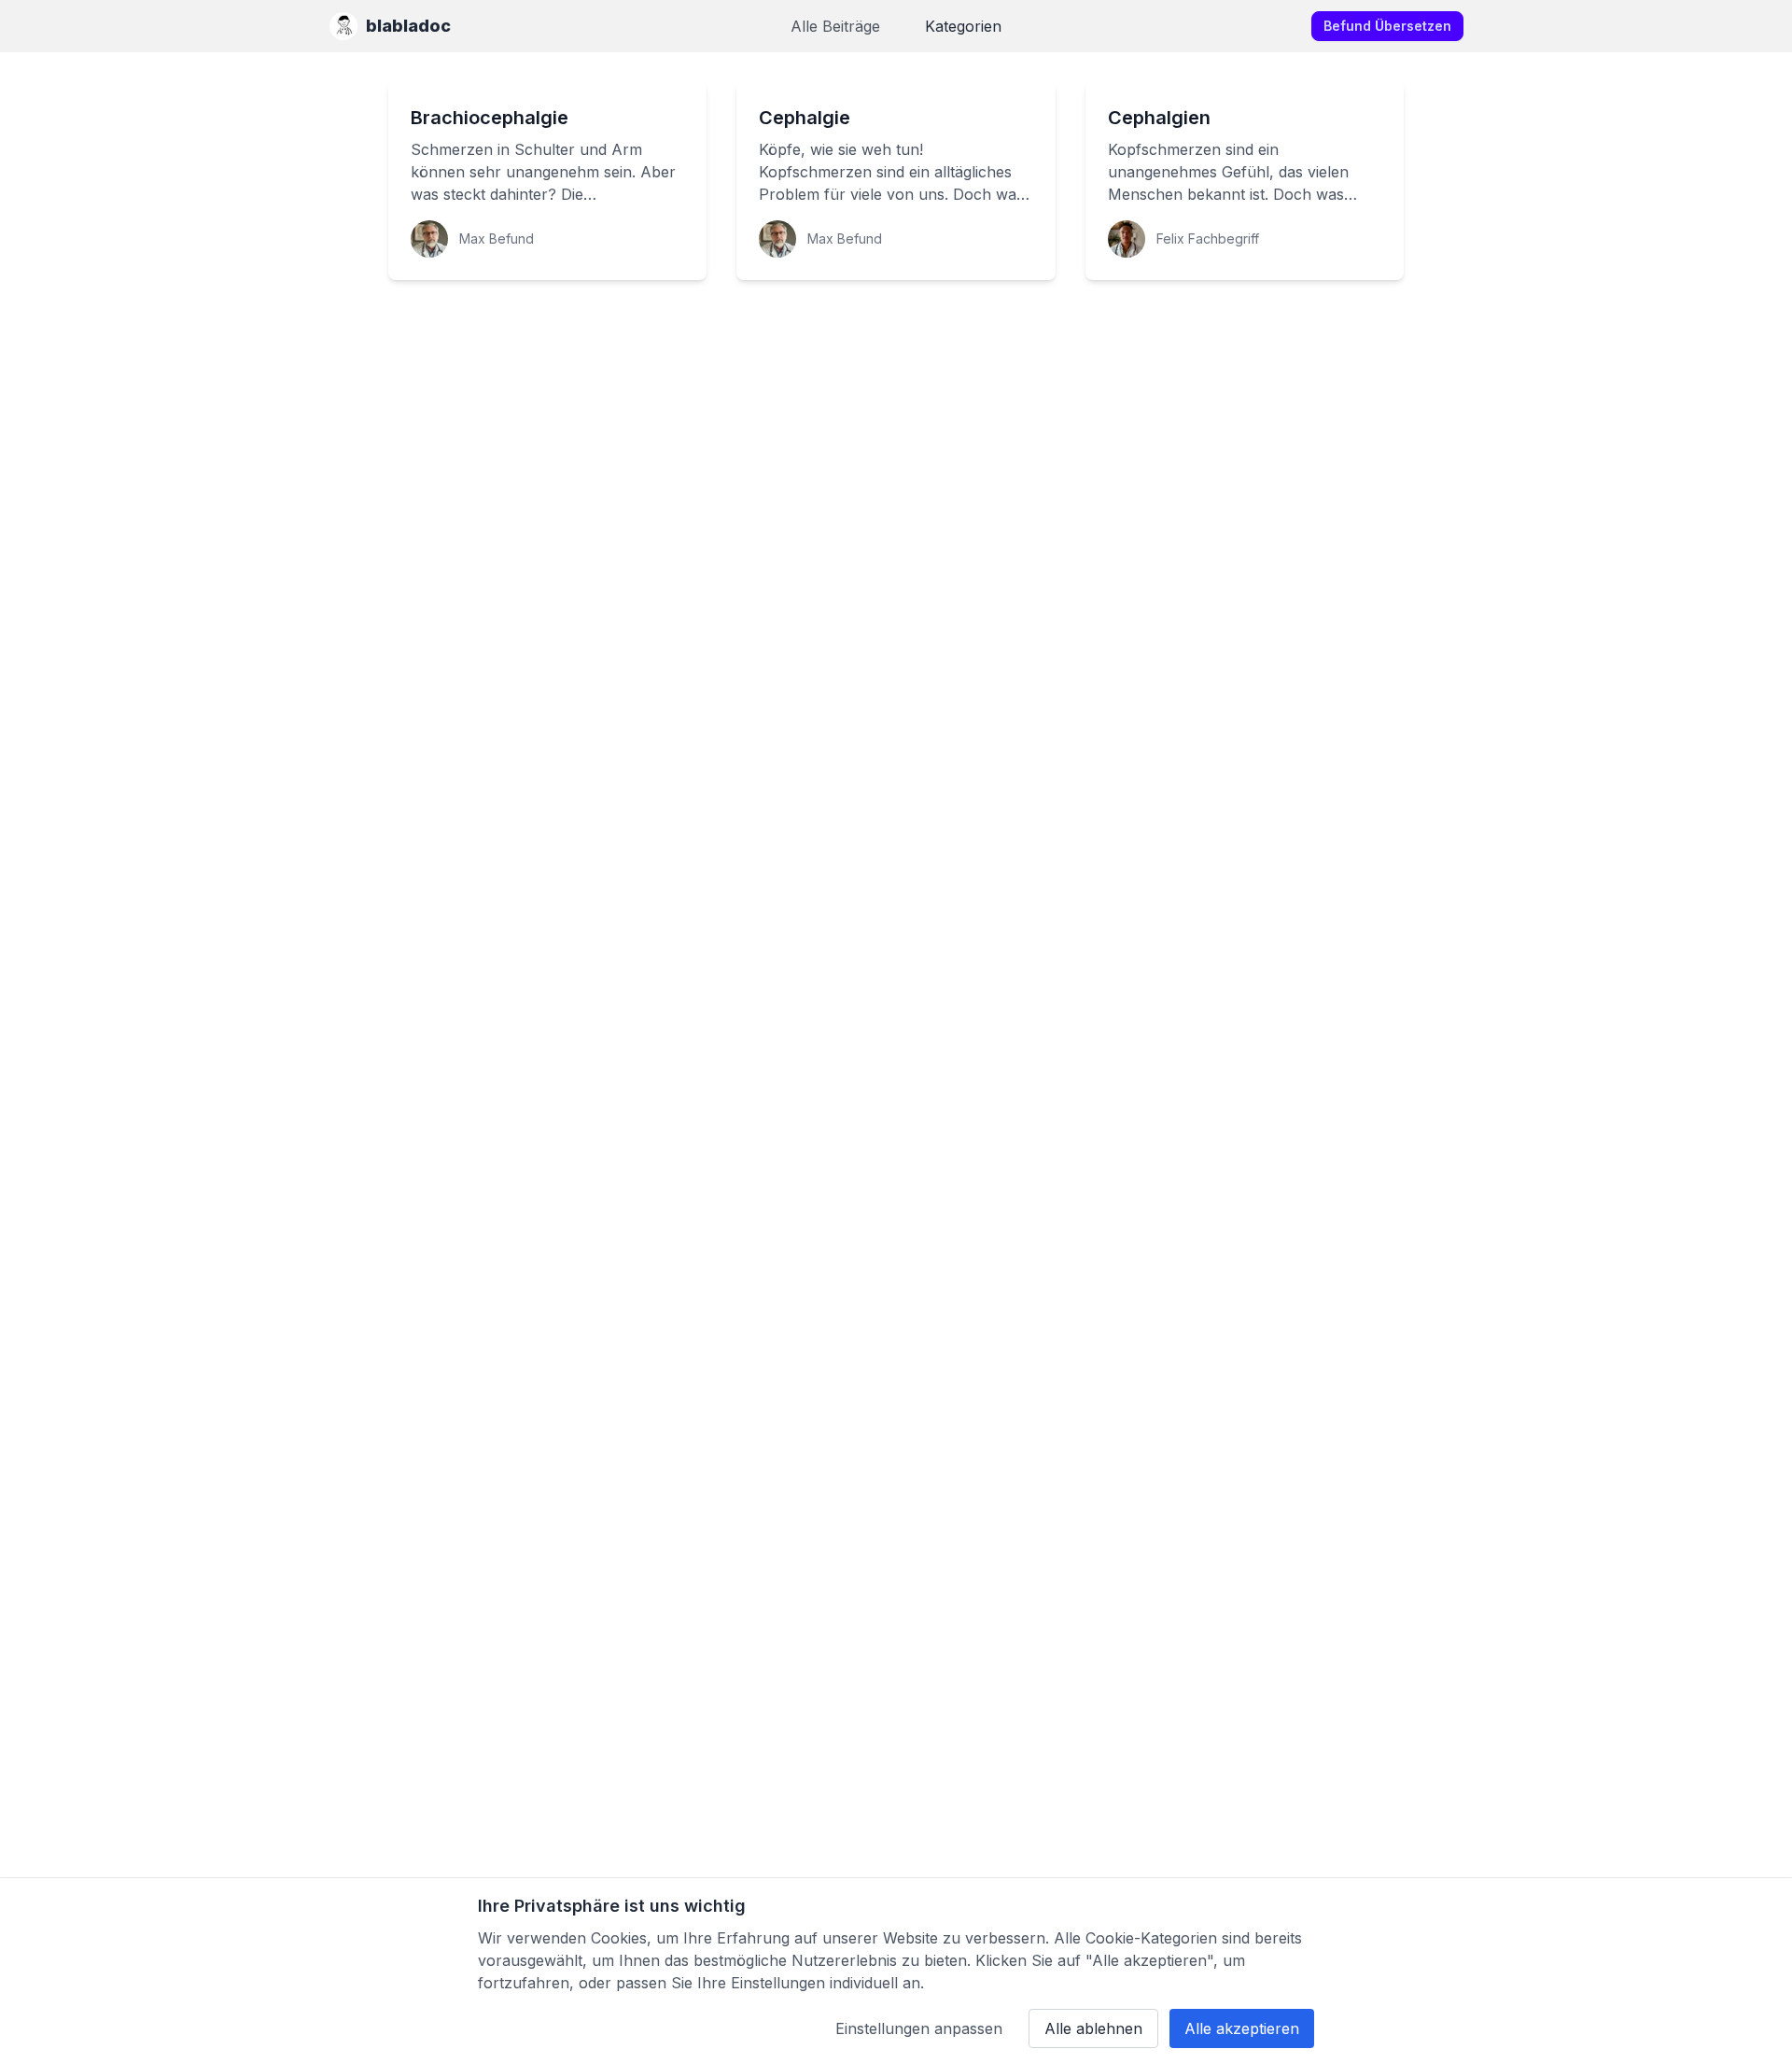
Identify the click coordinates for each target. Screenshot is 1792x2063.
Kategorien (963, 26)
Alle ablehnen (1093, 2028)
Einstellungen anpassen (919, 2028)
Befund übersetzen (1387, 26)
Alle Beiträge (835, 26)
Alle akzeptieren (1242, 2028)
